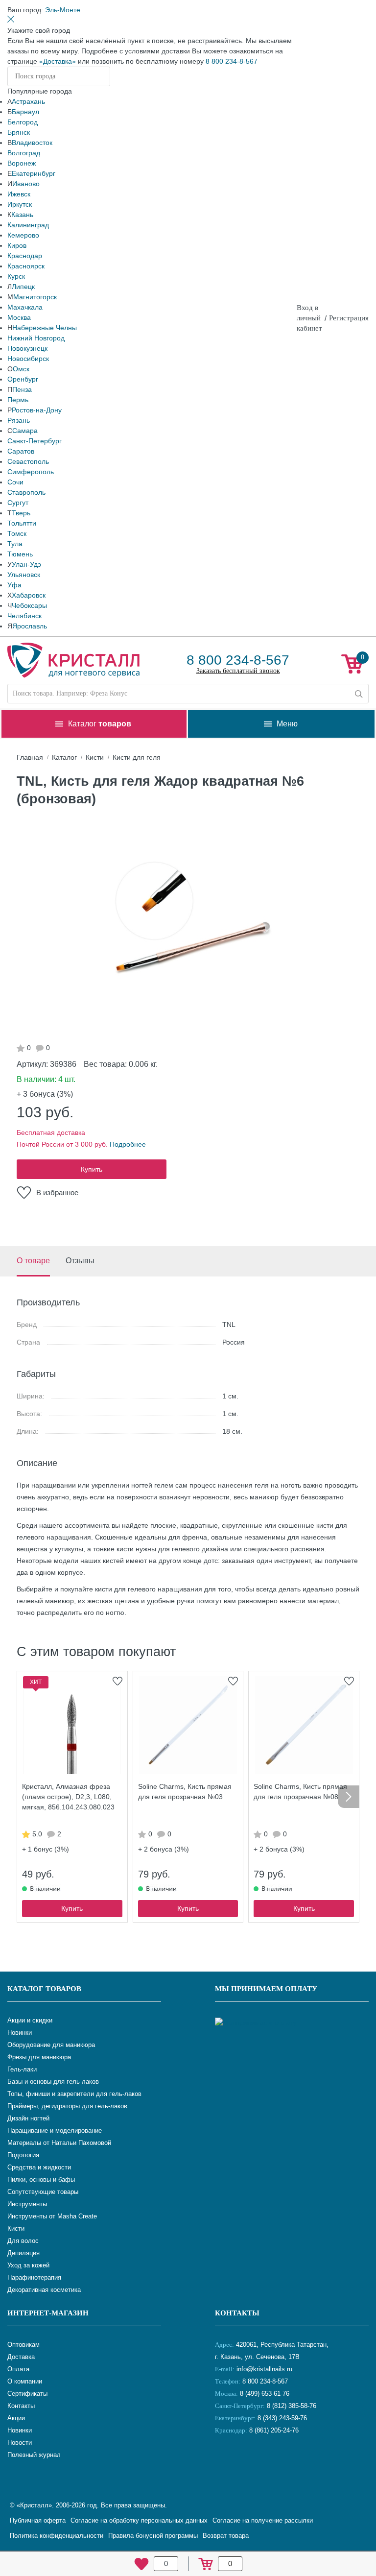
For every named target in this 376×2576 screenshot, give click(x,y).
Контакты (237, 2313)
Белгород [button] (23, 122)
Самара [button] (25, 431)
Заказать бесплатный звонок (238, 671)
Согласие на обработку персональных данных (139, 2520)
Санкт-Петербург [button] (35, 441)
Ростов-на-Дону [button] (37, 410)
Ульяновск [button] (24, 575)
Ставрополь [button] (26, 492)
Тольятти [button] (22, 523)
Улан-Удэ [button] (26, 564)
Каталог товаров (44, 1989)
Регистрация (349, 318)
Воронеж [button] (22, 163)
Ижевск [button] (19, 194)
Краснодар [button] (25, 256)
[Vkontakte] (225, 2463)
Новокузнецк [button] (27, 348)
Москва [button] (19, 317)
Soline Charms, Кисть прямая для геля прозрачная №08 (300, 1792)
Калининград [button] (28, 225)
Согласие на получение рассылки (263, 2520)
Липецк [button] (23, 287)
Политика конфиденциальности (57, 2536)
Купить (92, 1169)
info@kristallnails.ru (263, 2369)
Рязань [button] (19, 420)
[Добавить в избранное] (117, 1681)
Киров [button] (17, 245)
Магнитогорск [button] (35, 297)
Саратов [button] (21, 451)
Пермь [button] (18, 400)
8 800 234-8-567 (232, 61)
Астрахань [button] (28, 101)
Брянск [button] (19, 132)
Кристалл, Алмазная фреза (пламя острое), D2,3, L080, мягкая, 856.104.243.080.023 (68, 1797)
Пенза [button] (22, 389)
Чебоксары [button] (29, 605)
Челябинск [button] (24, 616)
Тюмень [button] (20, 554)
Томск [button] (17, 533)
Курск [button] (16, 276)
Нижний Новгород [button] (36, 338)
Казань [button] (22, 215)
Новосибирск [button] (28, 359)
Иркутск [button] (20, 204)
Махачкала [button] (25, 307)
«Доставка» (58, 61)
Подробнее (128, 1144)
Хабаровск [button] (29, 595)
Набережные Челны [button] (45, 328)
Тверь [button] (21, 513)
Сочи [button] (15, 482)
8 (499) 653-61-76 (265, 2394)
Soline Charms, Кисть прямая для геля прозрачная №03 (185, 1792)
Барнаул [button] (25, 112)
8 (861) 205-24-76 (274, 2430)
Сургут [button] (18, 503)
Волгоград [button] (24, 153)
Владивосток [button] (32, 143)
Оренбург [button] (23, 379)
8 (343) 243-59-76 (282, 2418)
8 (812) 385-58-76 (292, 2406)
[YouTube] (249, 2463)
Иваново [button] (26, 184)
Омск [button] (21, 369)
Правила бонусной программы (153, 2536)
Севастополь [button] (28, 461)
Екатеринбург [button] (34, 173)
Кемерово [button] (23, 235)
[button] (63, 10)
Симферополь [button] (31, 472)
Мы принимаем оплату (266, 1989)
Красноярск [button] (26, 266)
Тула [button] (15, 544)
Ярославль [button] (30, 626)
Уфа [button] (14, 585)
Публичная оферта (38, 2520)
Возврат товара (226, 2536)
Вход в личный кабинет (309, 318)
